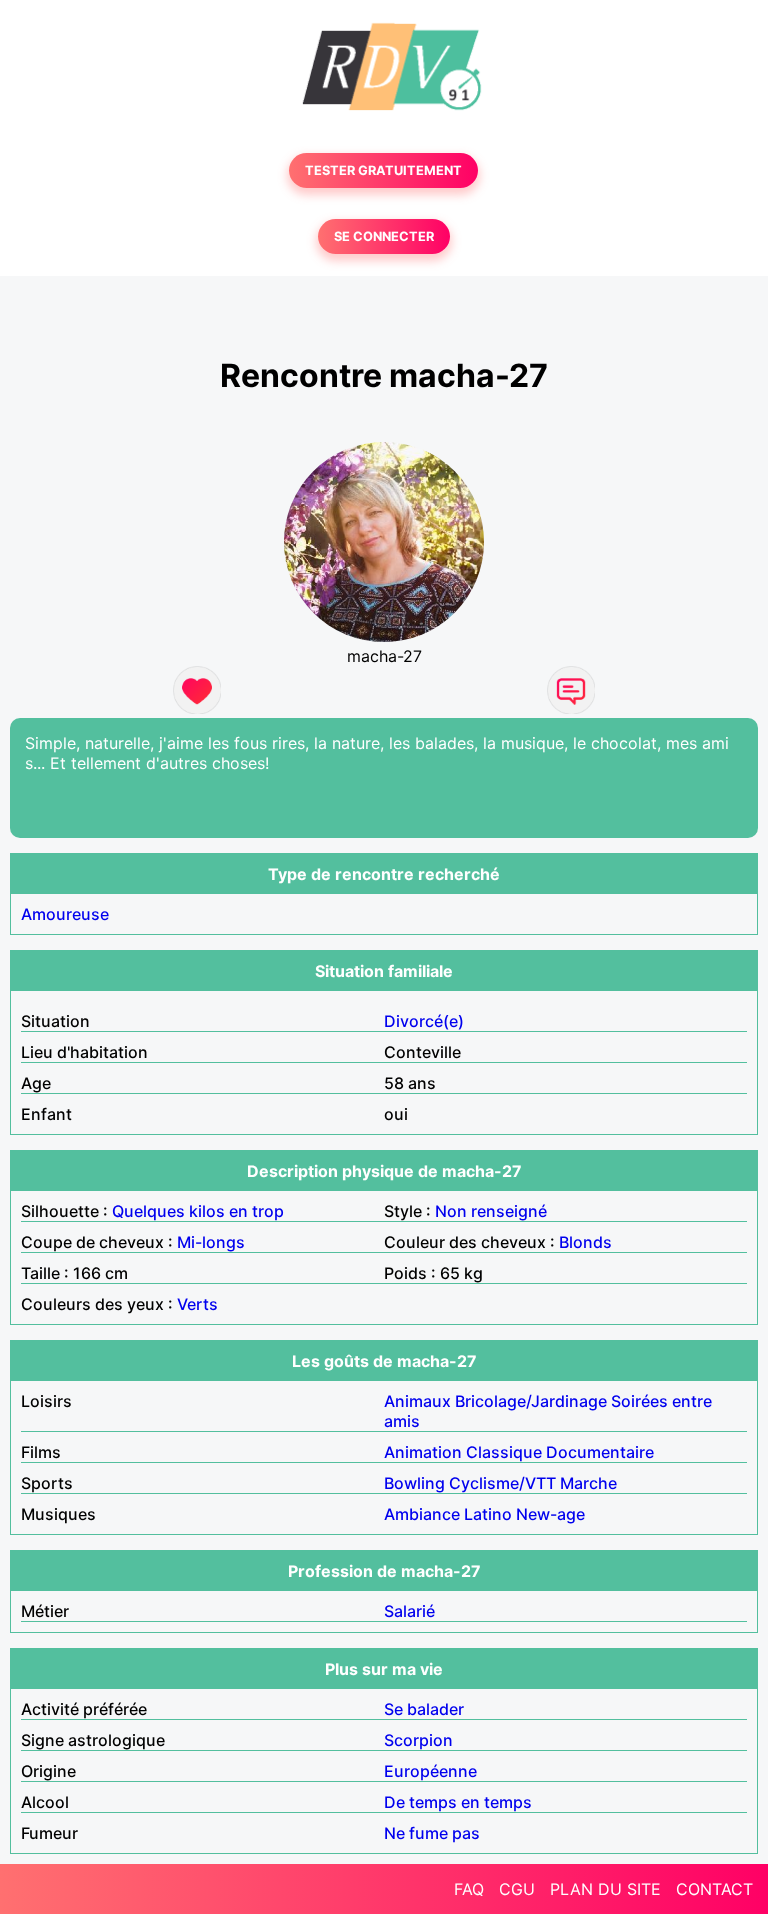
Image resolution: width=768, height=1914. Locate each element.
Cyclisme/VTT (502, 1483)
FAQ (469, 1889)
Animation (423, 1452)
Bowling (414, 1483)
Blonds (585, 1242)
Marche (588, 1483)
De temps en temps (458, 1802)
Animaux (417, 1401)
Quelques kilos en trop (198, 1211)
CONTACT (714, 1889)
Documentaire (600, 1452)
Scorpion (418, 1740)
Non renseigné (491, 1211)
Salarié (409, 1611)
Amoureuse (65, 914)
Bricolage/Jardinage (531, 1401)
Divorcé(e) (424, 1021)
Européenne (430, 1771)
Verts (197, 1304)
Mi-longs (211, 1242)
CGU (517, 1889)
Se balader (424, 1709)
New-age (550, 1514)
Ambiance (422, 1514)
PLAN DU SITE (605, 1889)
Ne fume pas (432, 1833)
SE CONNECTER (384, 236)
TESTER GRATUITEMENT (383, 170)
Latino (488, 1514)
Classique (504, 1452)
